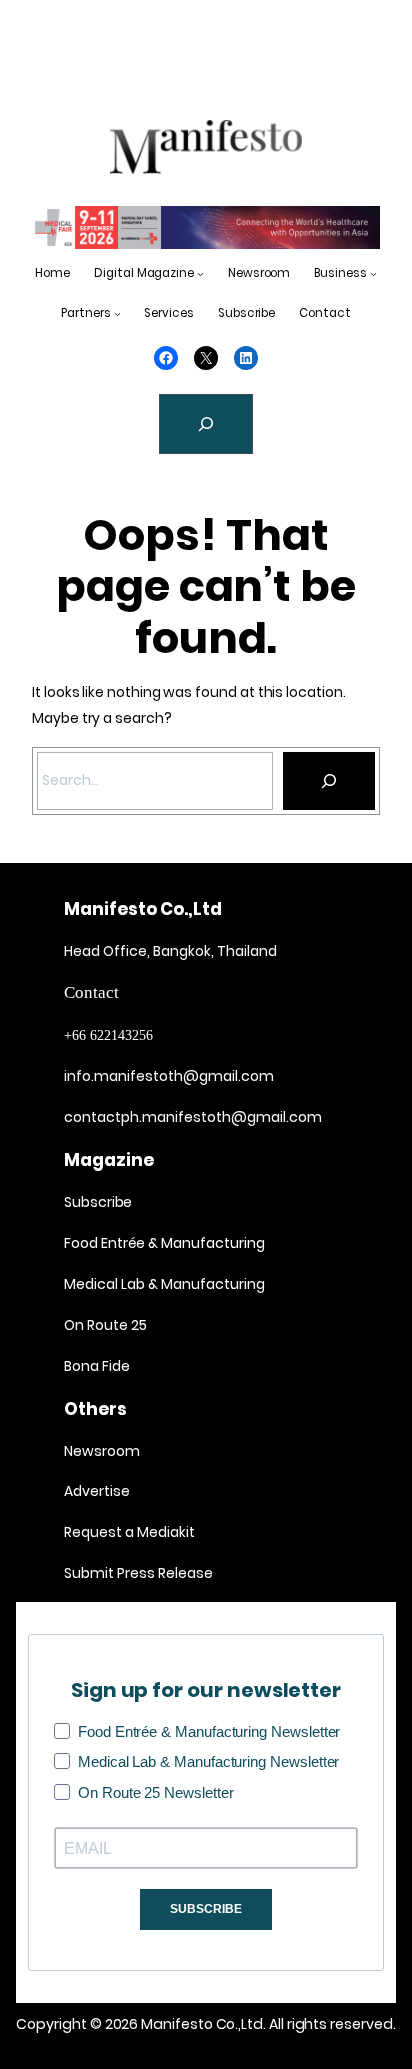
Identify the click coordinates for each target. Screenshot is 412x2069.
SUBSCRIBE (206, 1909)
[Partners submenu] (117, 313)
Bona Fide (97, 1366)
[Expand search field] (206, 424)
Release (184, 1573)
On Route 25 (105, 1325)
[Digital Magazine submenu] (200, 273)
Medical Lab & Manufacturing (164, 1284)
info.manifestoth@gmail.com (169, 1076)
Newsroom (101, 1451)
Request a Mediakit (129, 1532)
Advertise (97, 1491)
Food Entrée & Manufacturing (164, 1243)
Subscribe (98, 1202)
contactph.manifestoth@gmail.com (193, 1117)
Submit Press (109, 1573)
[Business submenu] (373, 273)
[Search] (329, 781)
